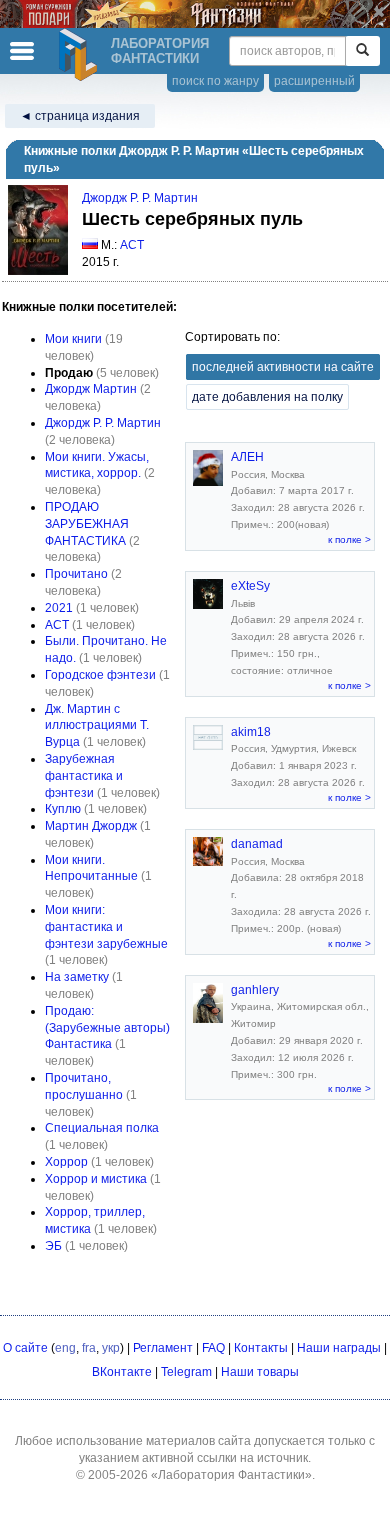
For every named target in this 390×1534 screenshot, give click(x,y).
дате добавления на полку (267, 397)
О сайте (25, 1348)
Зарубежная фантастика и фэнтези (84, 776)
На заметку (77, 977)
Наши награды (339, 1348)
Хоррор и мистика (96, 1179)
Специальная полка (102, 1128)
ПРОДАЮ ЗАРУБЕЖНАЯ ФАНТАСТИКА (87, 524)
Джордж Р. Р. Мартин (140, 198)
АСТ (132, 245)
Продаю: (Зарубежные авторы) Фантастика (107, 1028)
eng (65, 1348)
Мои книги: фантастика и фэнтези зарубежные (106, 927)
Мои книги (73, 339)
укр (111, 1348)
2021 (59, 608)
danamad (257, 844)
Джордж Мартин (91, 389)
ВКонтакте (122, 1372)
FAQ (213, 1348)
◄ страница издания (80, 116)
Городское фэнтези (100, 675)
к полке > (349, 539)
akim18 (251, 732)
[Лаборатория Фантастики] (81, 55)
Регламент (163, 1348)
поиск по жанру (215, 81)
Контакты (261, 1348)
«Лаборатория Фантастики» (231, 1475)
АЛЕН (247, 457)
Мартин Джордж (91, 826)
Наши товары (260, 1372)
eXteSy (250, 586)
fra (89, 1348)
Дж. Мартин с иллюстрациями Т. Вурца (97, 726)
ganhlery (255, 990)
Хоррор (66, 1162)
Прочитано (76, 574)
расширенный (314, 81)
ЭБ (53, 1246)
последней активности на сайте (283, 367)
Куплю (63, 809)
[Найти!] (362, 51)
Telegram (186, 1372)
